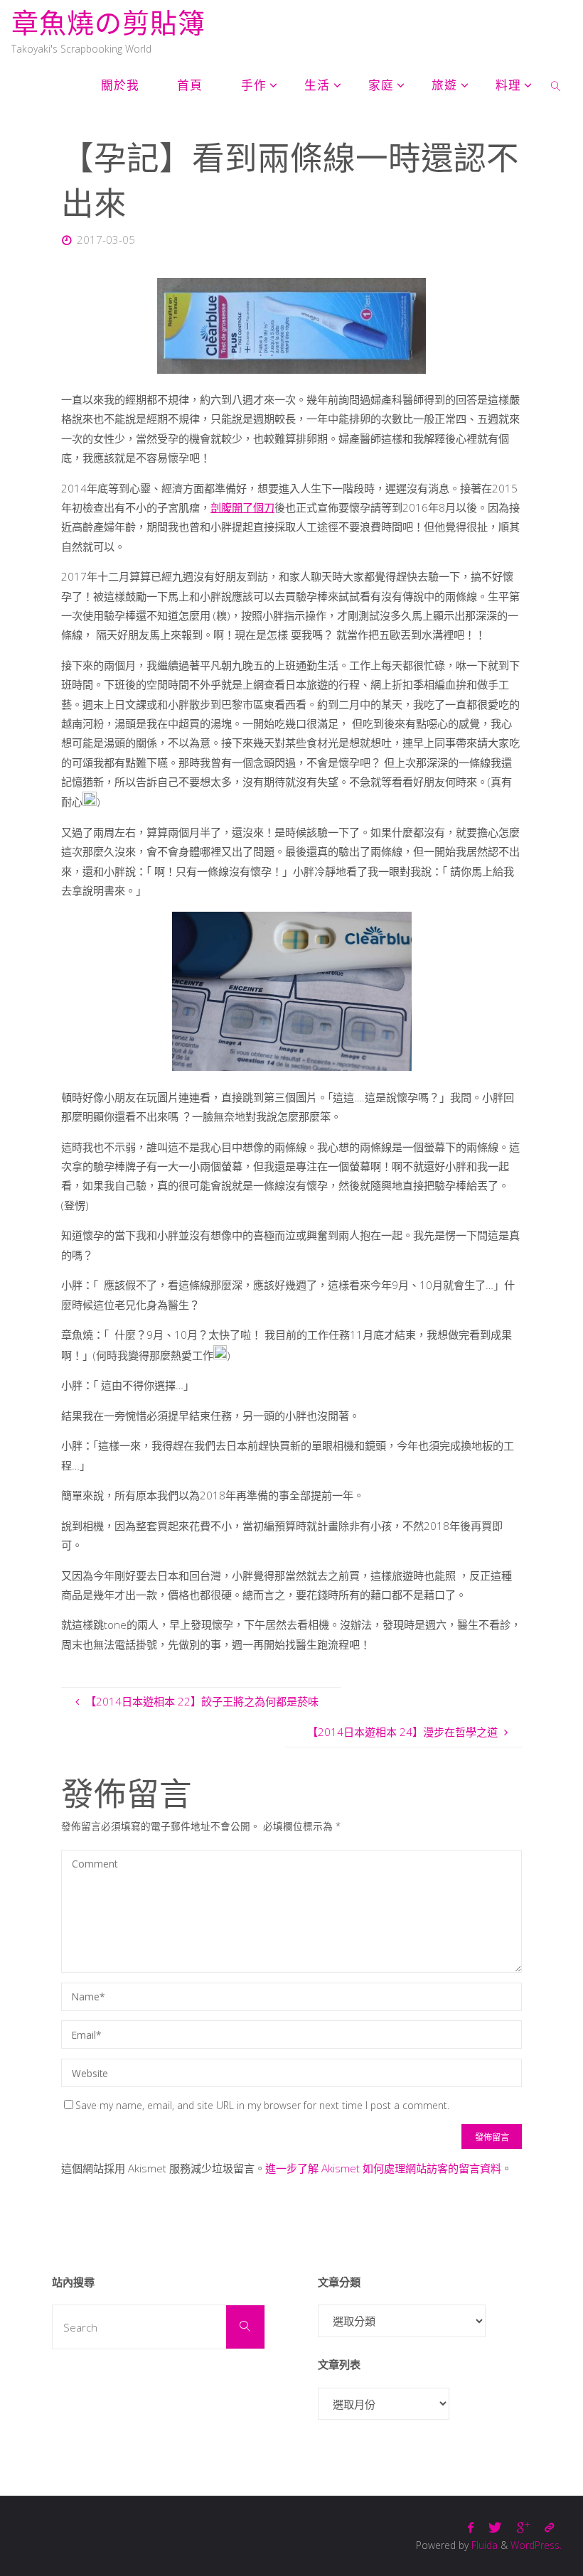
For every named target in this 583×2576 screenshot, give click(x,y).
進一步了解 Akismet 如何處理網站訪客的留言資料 (383, 2168)
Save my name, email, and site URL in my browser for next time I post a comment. (262, 2105)
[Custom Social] (549, 2527)
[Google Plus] (523, 2527)
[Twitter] (495, 2527)
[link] (556, 85)
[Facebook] (471, 2527)
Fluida (483, 2545)
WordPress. (536, 2545)
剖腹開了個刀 (242, 507)
